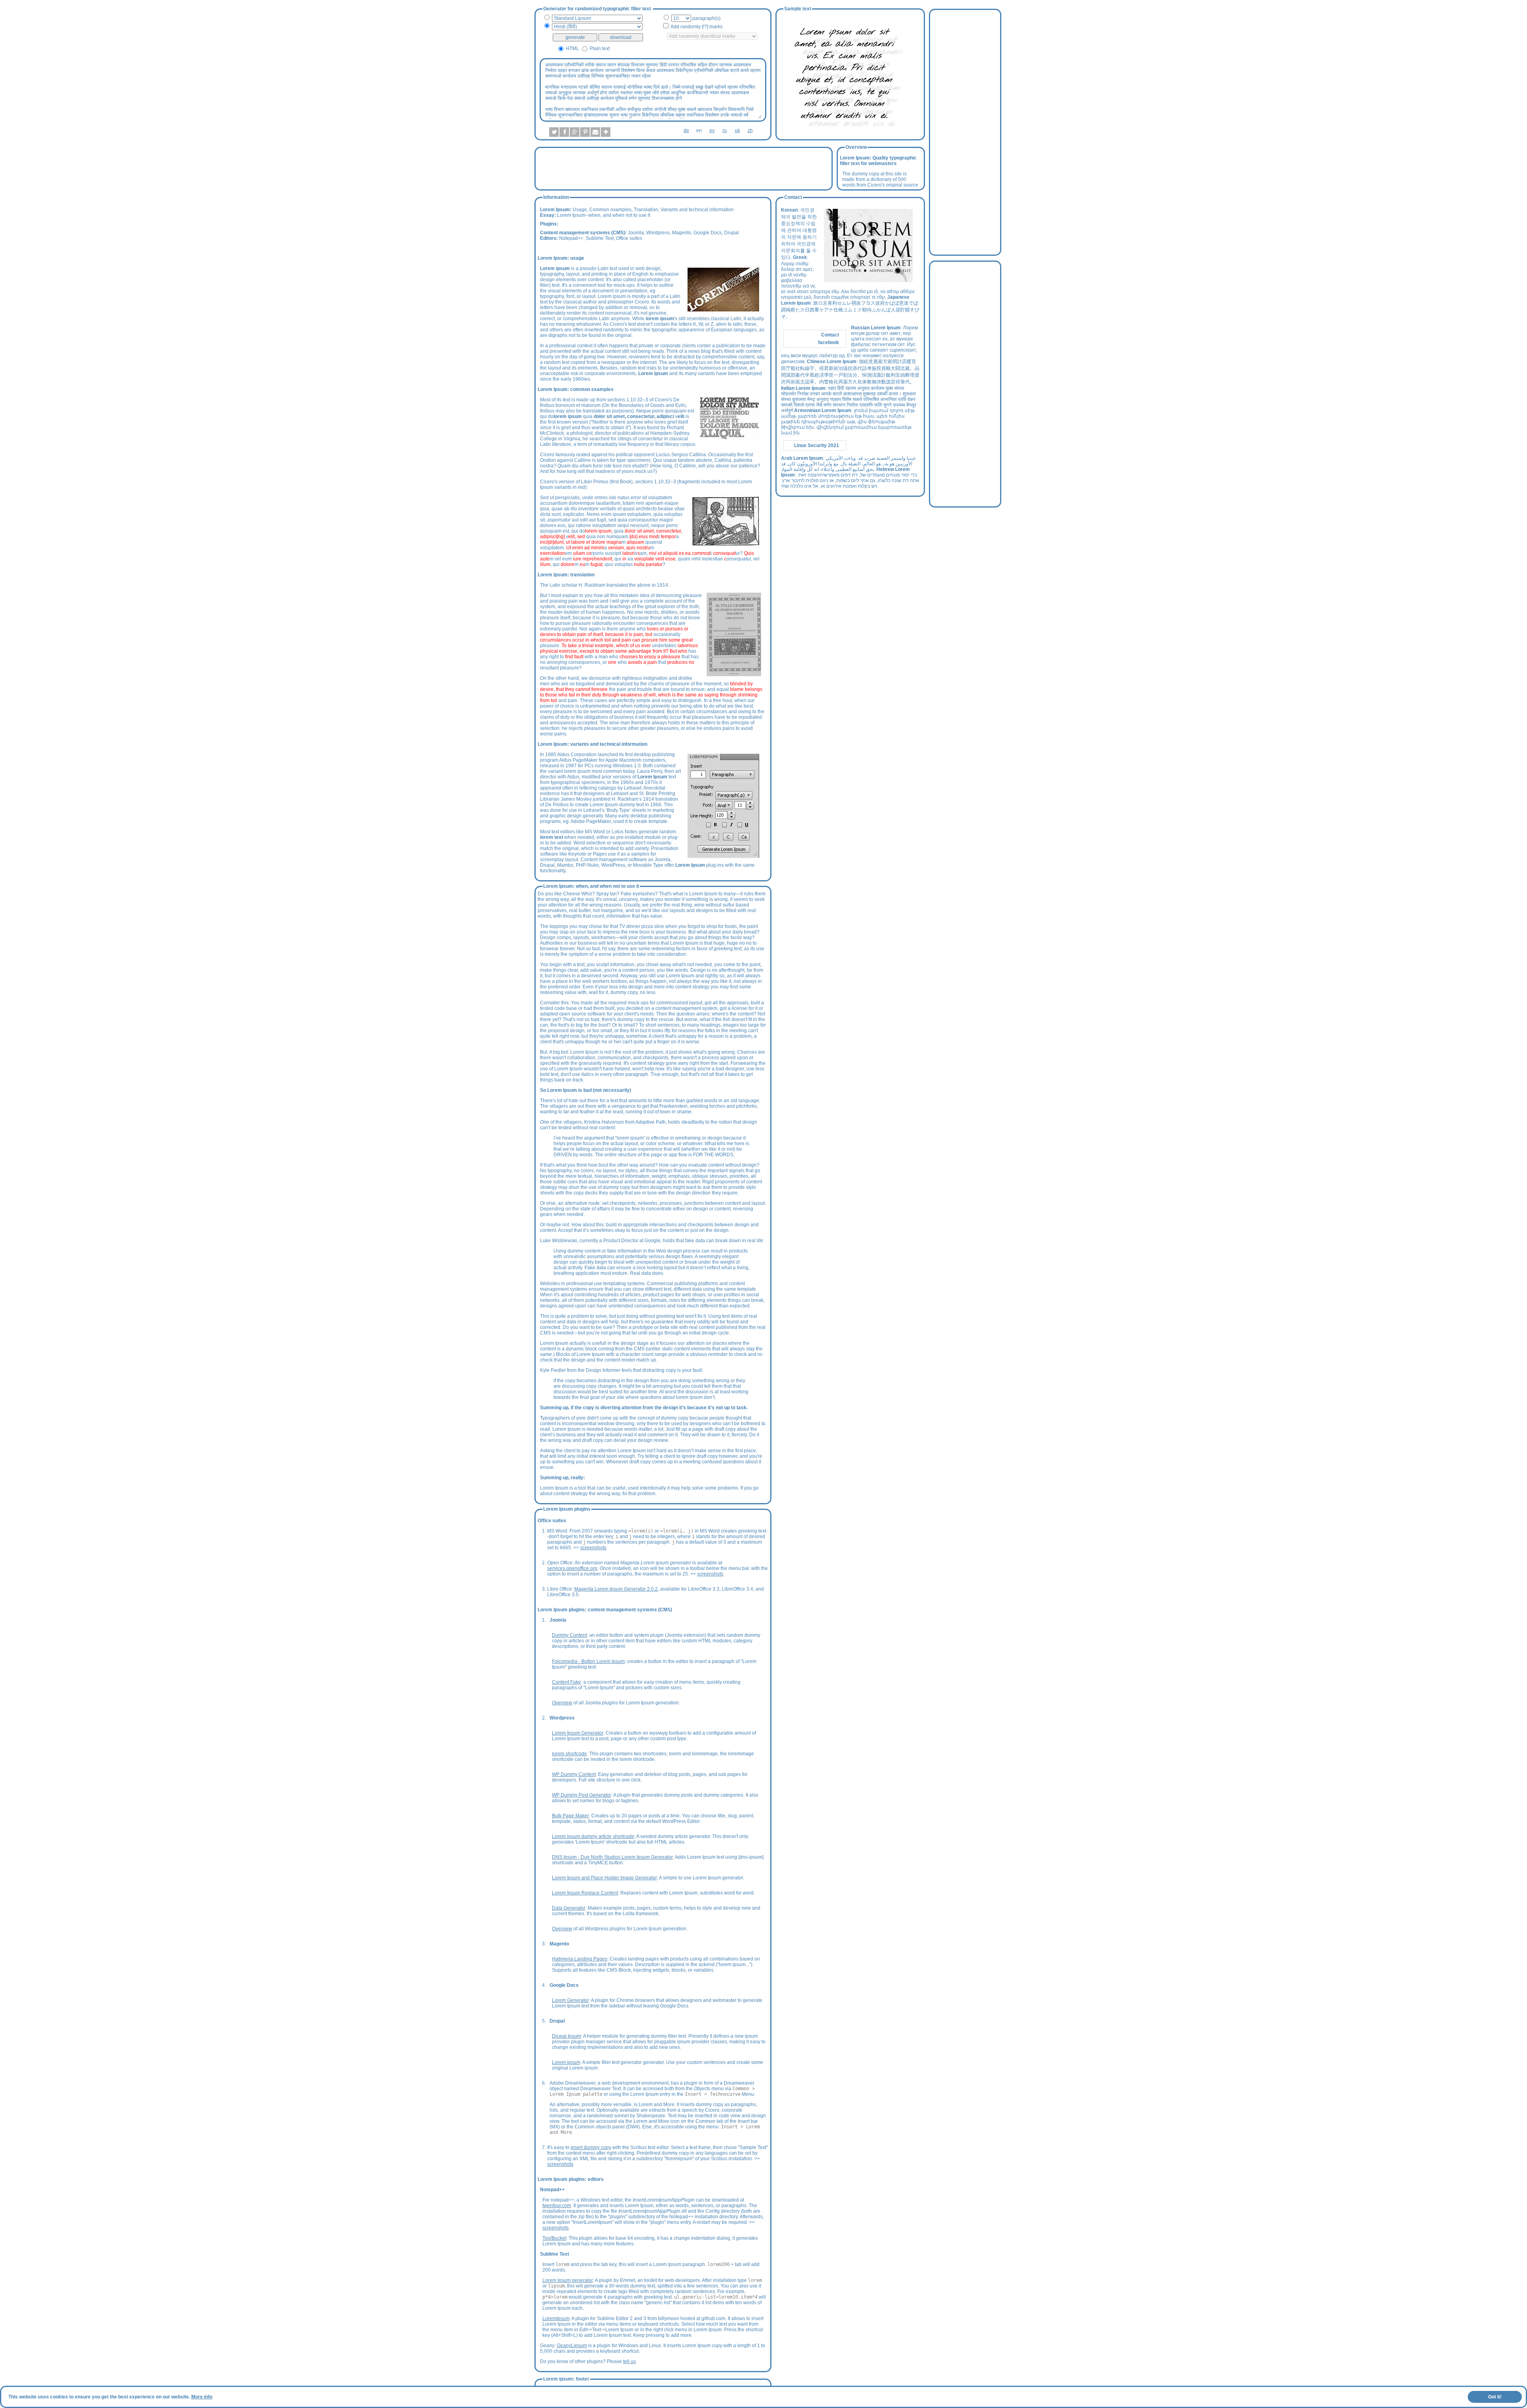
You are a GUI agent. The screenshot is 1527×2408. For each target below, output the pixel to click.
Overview (562, 1703)
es (712, 130)
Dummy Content (569, 1635)
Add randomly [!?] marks (696, 27)
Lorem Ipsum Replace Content (585, 1893)
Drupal (731, 233)
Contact (830, 335)
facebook (829, 342)
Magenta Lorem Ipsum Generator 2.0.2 (616, 1589)
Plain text (600, 49)
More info (202, 2397)
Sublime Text (600, 238)
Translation (646, 210)
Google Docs (708, 233)
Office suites (629, 238)
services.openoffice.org (572, 1568)
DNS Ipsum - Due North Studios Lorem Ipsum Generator (612, 1857)
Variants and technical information (697, 210)
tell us (629, 2361)
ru (725, 130)
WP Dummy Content (574, 1774)
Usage (580, 210)
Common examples (610, 210)
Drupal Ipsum (566, 2036)
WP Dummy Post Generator (582, 1795)
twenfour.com (557, 2206)
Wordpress (658, 233)
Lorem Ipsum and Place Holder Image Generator (604, 1878)
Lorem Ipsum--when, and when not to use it (604, 215)
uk (737, 130)
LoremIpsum (556, 2319)
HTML (572, 49)
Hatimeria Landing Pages (580, 1959)
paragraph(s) (706, 18)
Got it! (1495, 2397)
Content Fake (566, 1682)
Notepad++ (571, 238)
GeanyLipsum (572, 2346)
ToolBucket (554, 2238)
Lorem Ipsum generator (568, 2280)
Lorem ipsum (566, 2062)
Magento (682, 233)
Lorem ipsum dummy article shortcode (593, 1836)
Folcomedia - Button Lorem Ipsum (588, 1661)
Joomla (636, 233)
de (686, 130)
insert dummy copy (591, 2147)
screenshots (593, 1548)
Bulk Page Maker (570, 1816)
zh (750, 130)
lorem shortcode (569, 1754)
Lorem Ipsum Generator (578, 1733)
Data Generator (569, 1908)
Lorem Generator (570, 2000)
